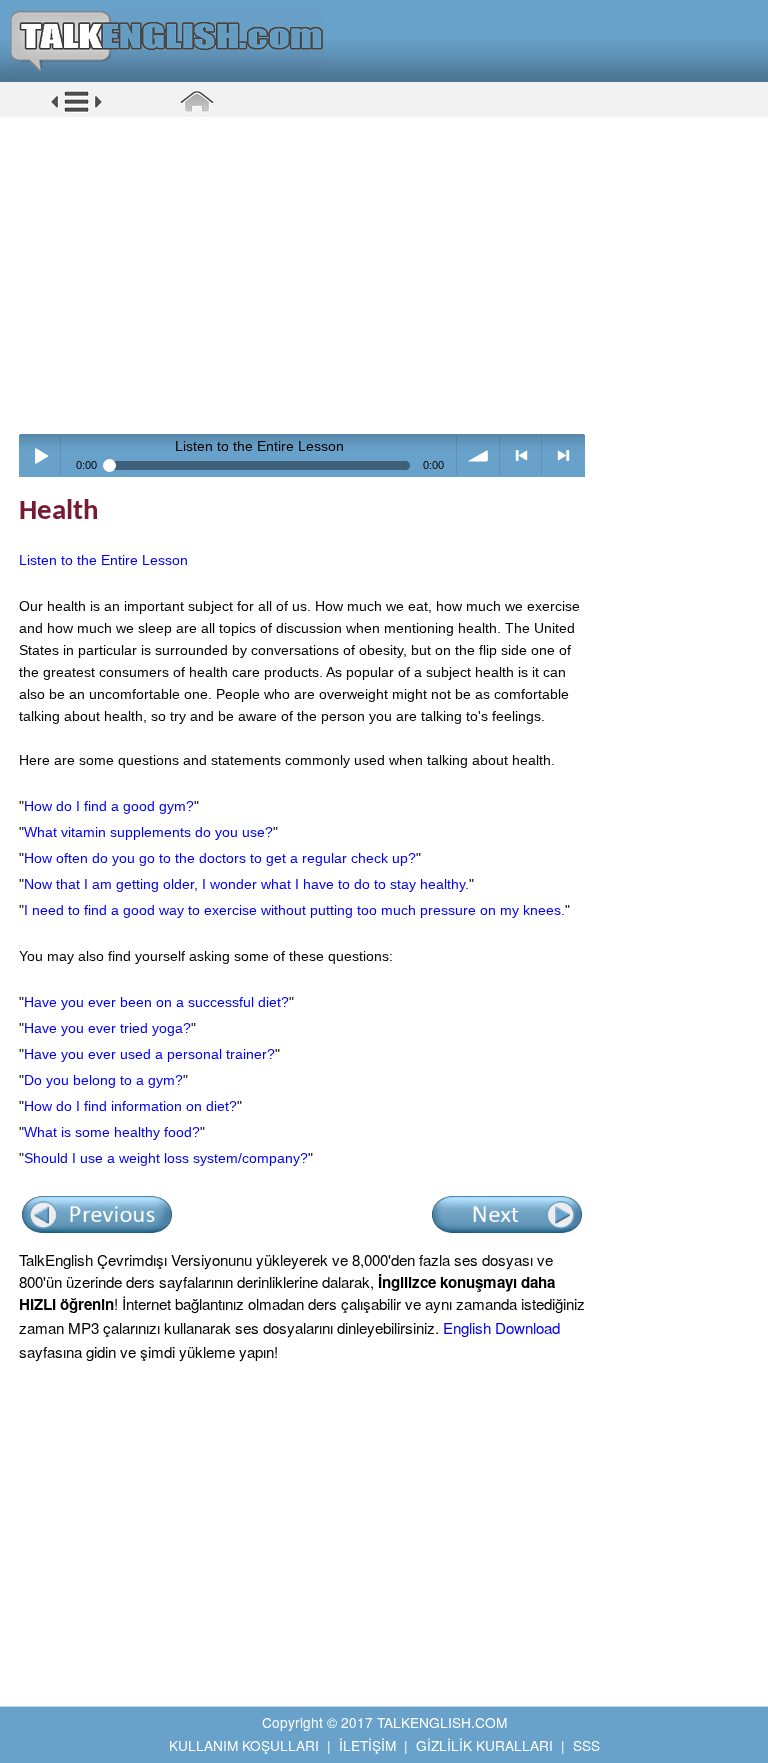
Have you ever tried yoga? (107, 1028)
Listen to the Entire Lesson (103, 560)
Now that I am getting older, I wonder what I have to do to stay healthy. (246, 884)
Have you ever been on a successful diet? (156, 1002)
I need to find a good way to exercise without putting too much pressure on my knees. (294, 910)
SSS (586, 1745)
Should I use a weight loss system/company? (166, 1158)
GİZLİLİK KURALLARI (484, 1745)
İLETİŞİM (367, 1745)
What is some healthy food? (112, 1132)
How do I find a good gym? (109, 806)
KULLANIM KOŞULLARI (244, 1745)
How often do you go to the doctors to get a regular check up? (220, 858)
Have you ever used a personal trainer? (149, 1054)
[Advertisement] (391, 275)
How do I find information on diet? (130, 1106)
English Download (501, 1327)
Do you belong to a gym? (103, 1080)
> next (563, 455)
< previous (521, 455)
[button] (76, 109)
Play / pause (40, 455)
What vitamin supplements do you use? (148, 832)
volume (478, 455)
